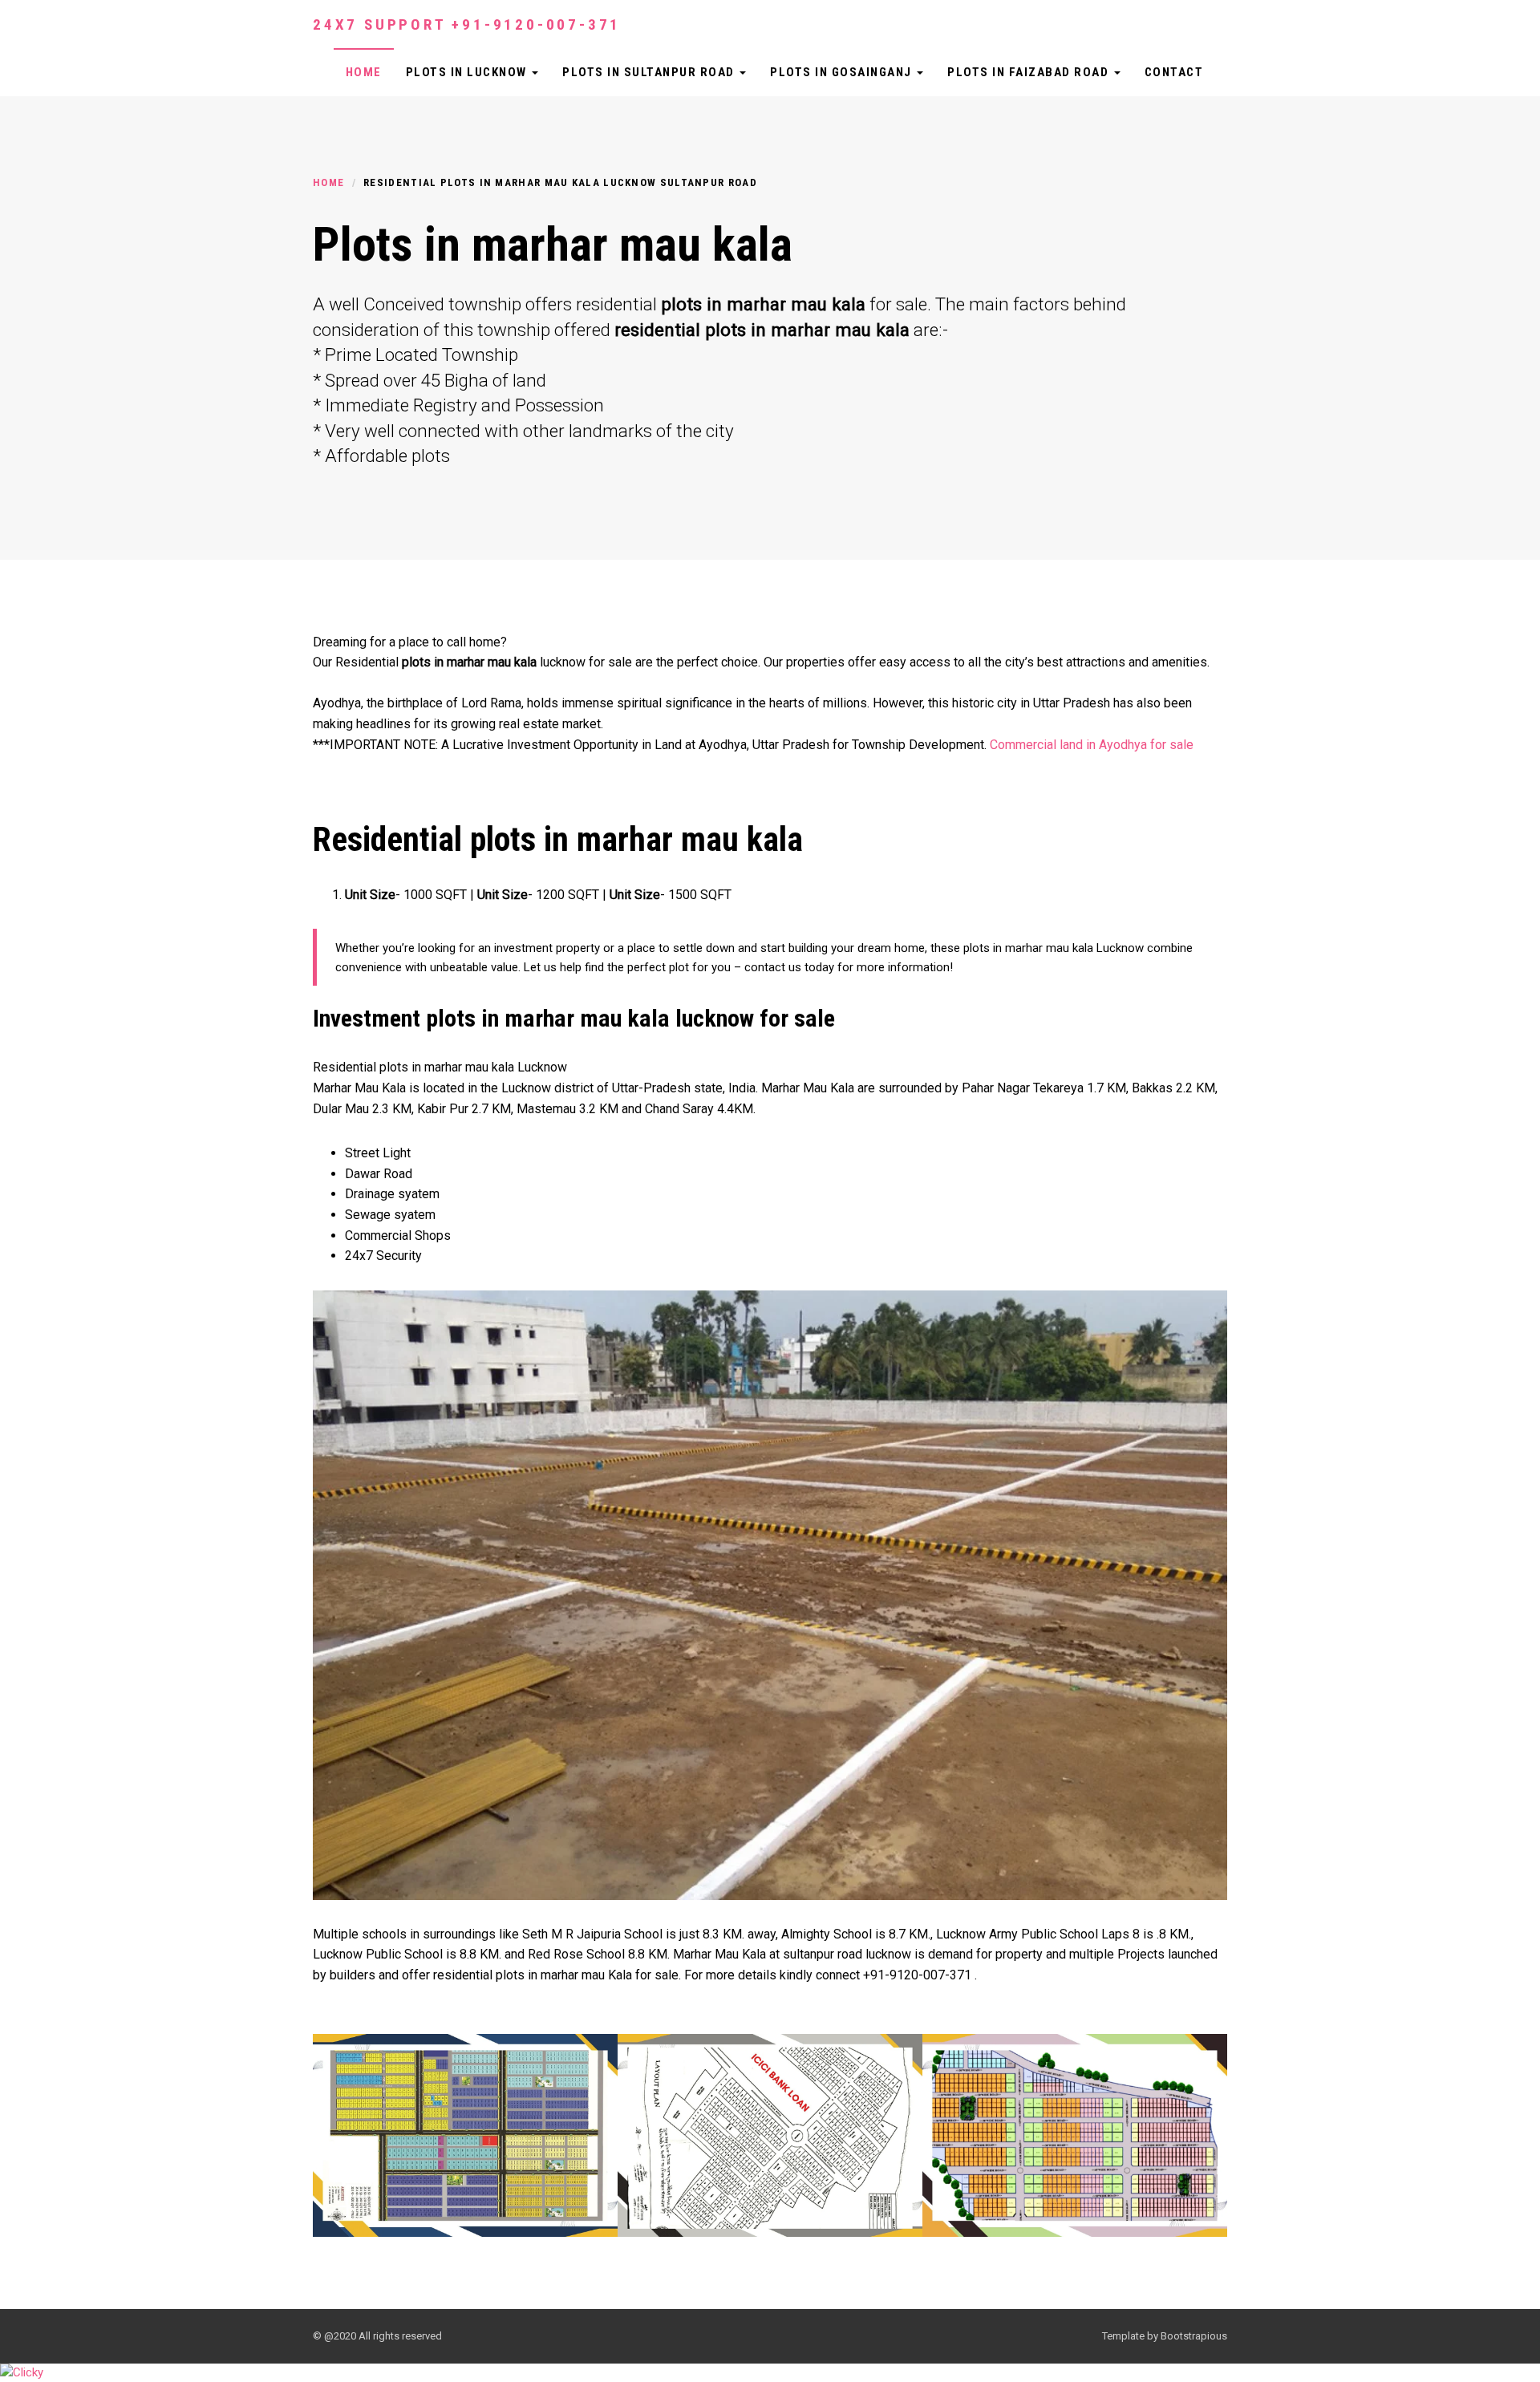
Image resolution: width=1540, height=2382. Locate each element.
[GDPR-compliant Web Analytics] (22, 2372)
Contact (1174, 72)
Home (364, 72)
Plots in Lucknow (468, 72)
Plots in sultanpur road (650, 72)
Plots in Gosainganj (843, 72)
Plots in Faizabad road (1030, 72)
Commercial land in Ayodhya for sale (1092, 745)
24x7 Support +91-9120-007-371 (467, 24)
